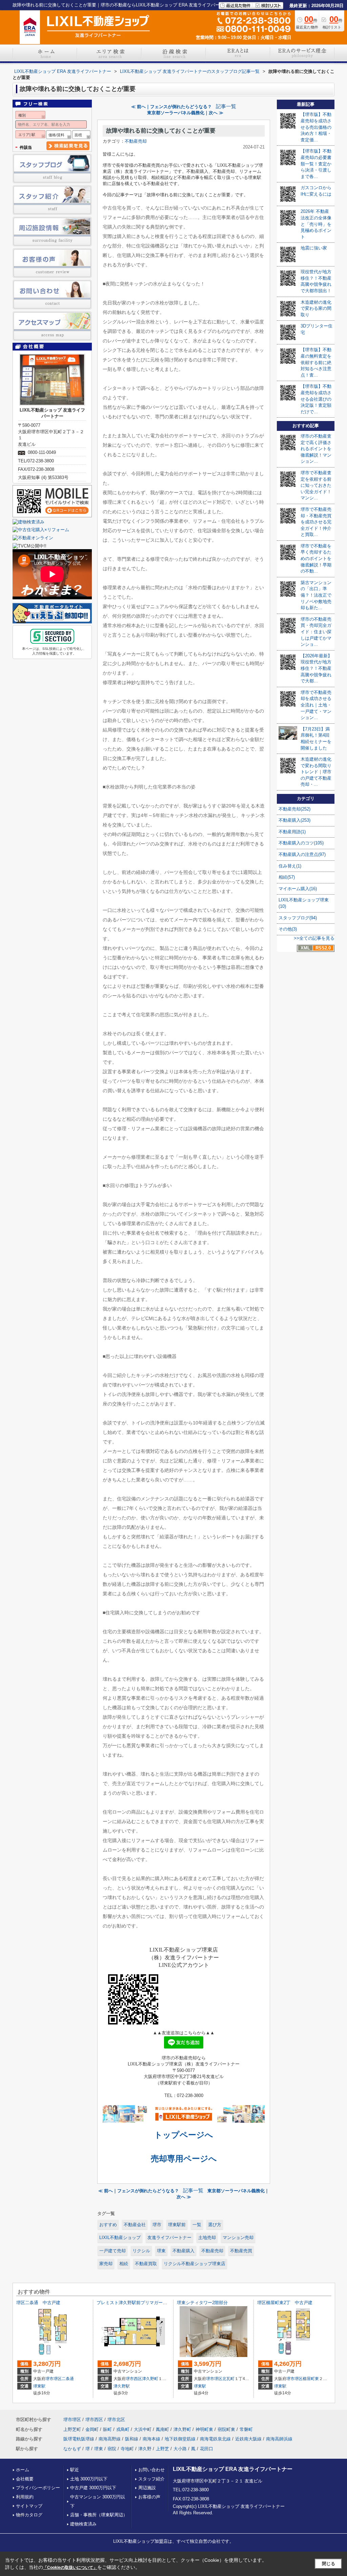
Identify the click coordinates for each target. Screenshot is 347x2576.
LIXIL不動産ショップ (120, 2238)
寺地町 (127, 2449)
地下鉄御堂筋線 (180, 2439)
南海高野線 (110, 2439)
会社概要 (25, 2479)
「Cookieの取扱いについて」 (70, 2568)
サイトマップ (29, 2506)
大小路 (180, 2449)
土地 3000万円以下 (89, 2479)
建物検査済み (83, 2524)
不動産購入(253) (294, 820)
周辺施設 (147, 2488)
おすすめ (108, 2225)
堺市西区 (134, 2379)
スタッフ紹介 (151, 2479)
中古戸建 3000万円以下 (93, 2488)
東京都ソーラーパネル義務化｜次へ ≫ (185, 113)
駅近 (75, 2470)
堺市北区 (116, 2420)
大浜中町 (143, 2429)
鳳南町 (162, 2429)
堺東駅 (39, 2386)
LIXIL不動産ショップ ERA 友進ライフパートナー (233, 2469)
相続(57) (287, 877)
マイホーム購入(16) (298, 889)
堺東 (161, 2251)
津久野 (145, 2449)
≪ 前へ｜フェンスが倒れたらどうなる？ (171, 107)
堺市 (157, 2225)
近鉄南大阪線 (248, 2439)
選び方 (215, 2225)
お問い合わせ (151, 2470)
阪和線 (132, 2439)
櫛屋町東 (311, 2379)
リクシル (141, 2251)
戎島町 (123, 2429)
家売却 (106, 2264)
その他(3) (288, 929)
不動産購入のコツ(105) (301, 843)
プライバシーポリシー (38, 2488)
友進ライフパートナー (169, 2238)
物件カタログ (29, 2515)
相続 (124, 2264)
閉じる (329, 2564)
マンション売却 (238, 2238)
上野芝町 (72, 2429)
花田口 (207, 2449)
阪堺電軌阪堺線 (79, 2439)
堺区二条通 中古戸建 (38, 2303)
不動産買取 (146, 2264)
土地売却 (207, 2238)
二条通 (68, 2379)
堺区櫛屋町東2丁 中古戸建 (285, 2303)
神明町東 (204, 2429)
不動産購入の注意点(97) (302, 854)
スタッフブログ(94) (298, 918)
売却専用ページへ (184, 2159)
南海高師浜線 (279, 2439)
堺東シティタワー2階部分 (202, 2303)
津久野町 (150, 2379)
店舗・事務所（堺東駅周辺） (99, 2515)
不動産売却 (136, 141)
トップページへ (184, 2135)
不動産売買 (241, 2251)
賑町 (107, 2429)
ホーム (23, 2470)
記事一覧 (226, 106)
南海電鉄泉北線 (215, 2439)
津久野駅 (122, 2386)
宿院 (112, 2449)
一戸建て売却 (113, 2251)
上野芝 (162, 2449)
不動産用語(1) (292, 832)
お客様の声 (149, 2497)
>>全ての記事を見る (314, 938)
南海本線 (151, 2439)
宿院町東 (226, 2429)
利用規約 (25, 2497)
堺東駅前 (177, 2225)
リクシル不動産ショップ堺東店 (195, 2264)
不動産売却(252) (294, 809)
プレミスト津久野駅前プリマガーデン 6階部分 (144, 2303)
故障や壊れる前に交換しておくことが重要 (161, 131)
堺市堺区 (54, 2379)
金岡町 (92, 2429)
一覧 (197, 2225)
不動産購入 (183, 2251)
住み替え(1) (290, 866)
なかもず (72, 2449)
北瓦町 (228, 2379)
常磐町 (246, 2429)
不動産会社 (135, 2225)
